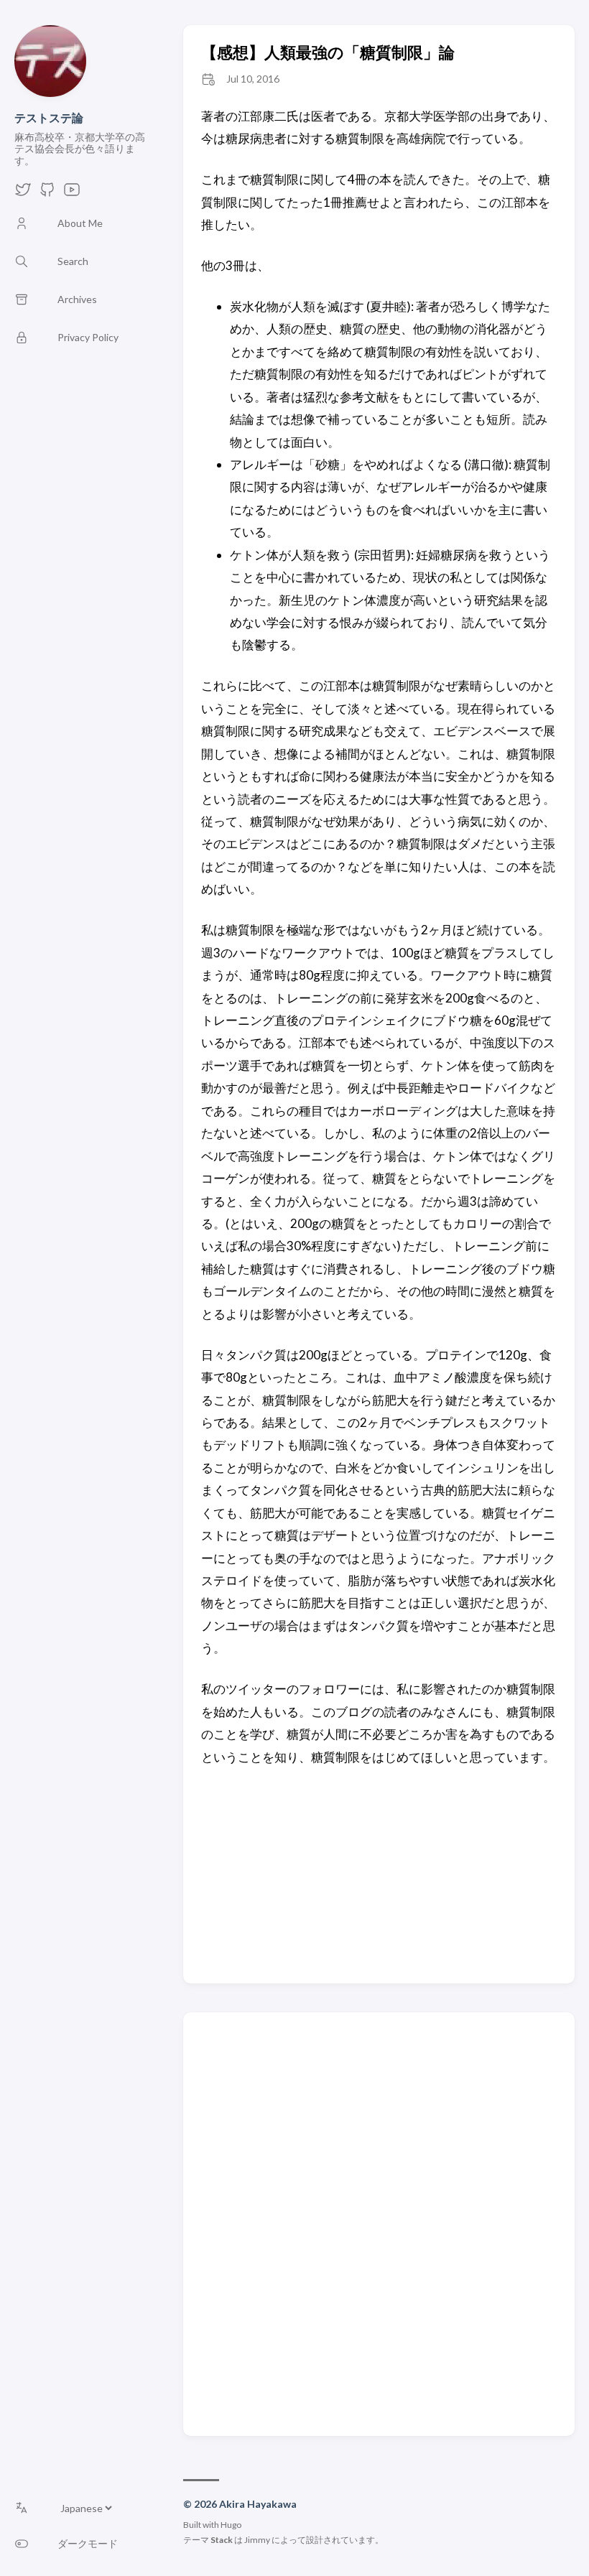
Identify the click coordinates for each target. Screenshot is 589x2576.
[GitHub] (47, 194)
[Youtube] (72, 194)
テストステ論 (49, 117)
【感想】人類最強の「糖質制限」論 (328, 52)
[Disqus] (379, 2223)
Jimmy (257, 2540)
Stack (222, 2540)
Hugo (231, 2525)
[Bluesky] (23, 194)
